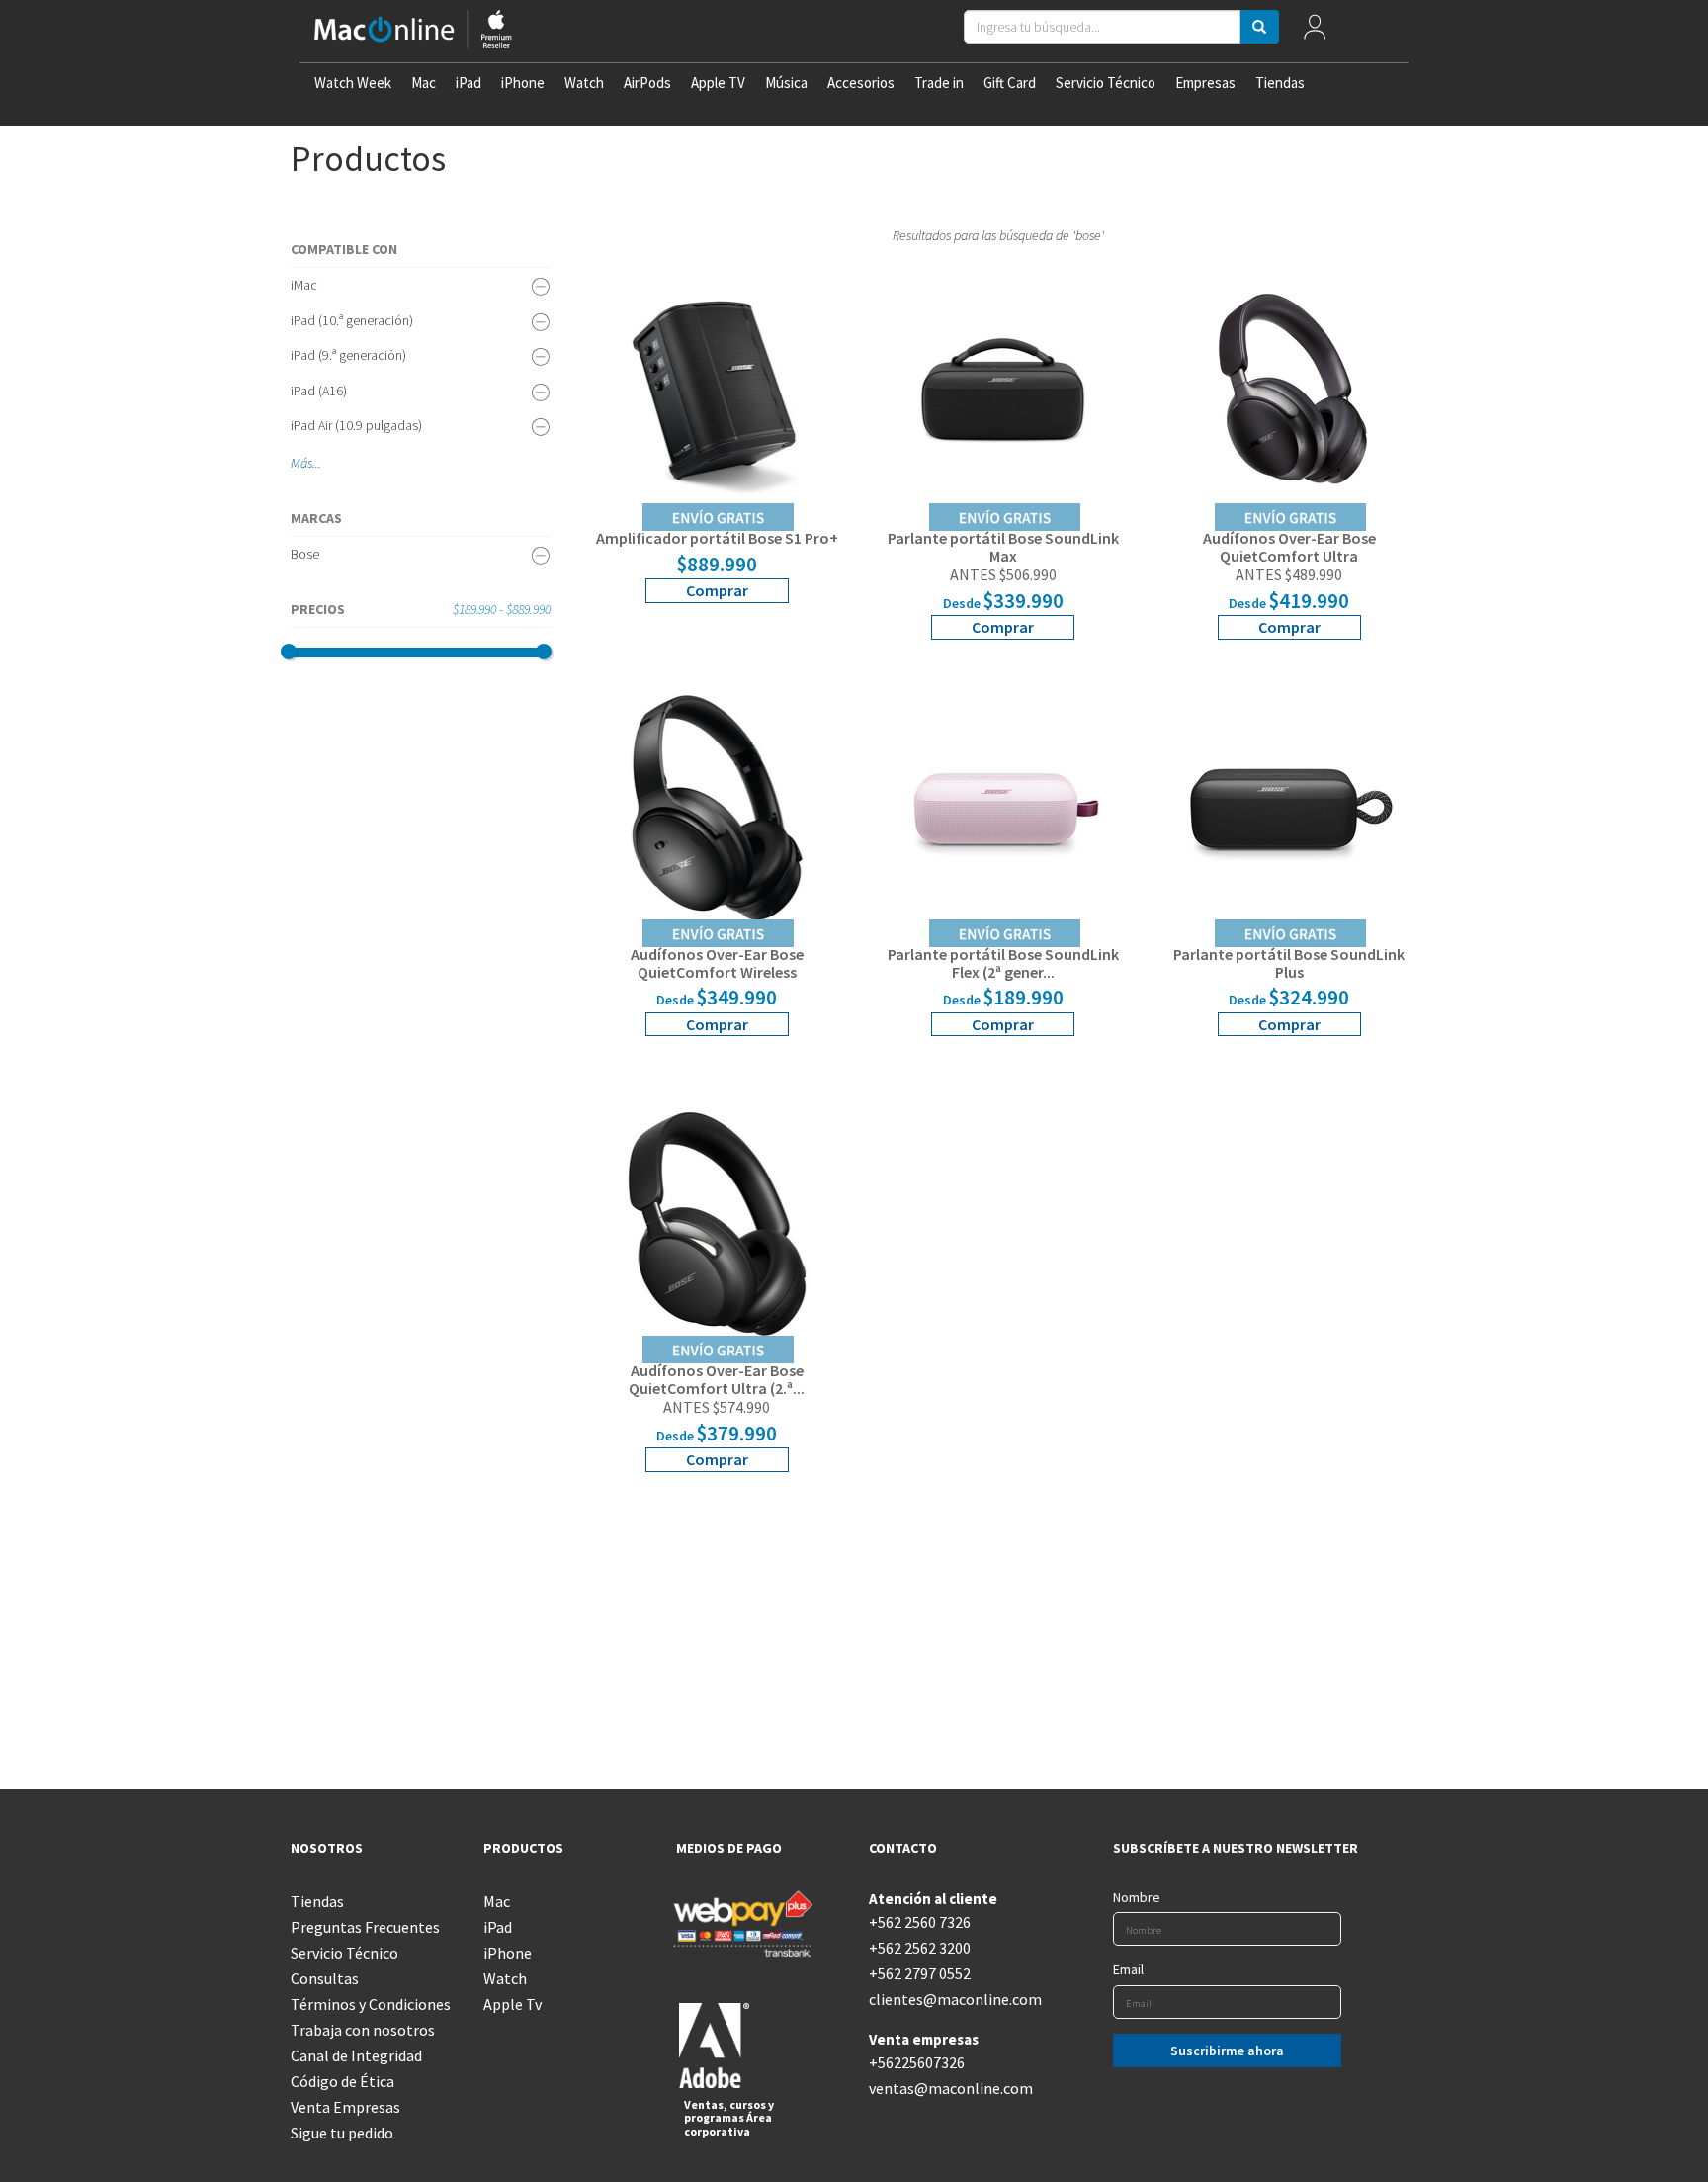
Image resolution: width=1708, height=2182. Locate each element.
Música (786, 83)
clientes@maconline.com (950, 1999)
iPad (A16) (319, 391)
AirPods (647, 83)
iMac (304, 285)
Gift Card (1010, 83)
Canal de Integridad (356, 2055)
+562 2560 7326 (920, 1922)
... (317, 463)
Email (1128, 1969)
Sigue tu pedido (342, 2133)
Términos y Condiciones (371, 2004)
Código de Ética (342, 2081)
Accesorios (861, 83)
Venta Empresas (345, 2107)
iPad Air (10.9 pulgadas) (356, 425)
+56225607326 (917, 2062)
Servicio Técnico (1106, 83)
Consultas (325, 1978)
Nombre (1137, 1897)
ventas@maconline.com (950, 2088)
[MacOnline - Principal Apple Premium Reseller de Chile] (413, 31)
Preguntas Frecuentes (365, 1927)
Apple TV (718, 83)
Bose (305, 554)
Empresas (1205, 83)
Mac (424, 83)
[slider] (289, 652)
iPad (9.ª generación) (348, 355)
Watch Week (353, 83)
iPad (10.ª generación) (352, 320)
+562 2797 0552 (920, 1973)
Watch (584, 83)
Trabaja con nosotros (363, 2030)
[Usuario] (1315, 31)
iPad (469, 83)
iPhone (523, 83)
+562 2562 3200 (920, 1948)
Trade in (939, 83)
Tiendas (1280, 83)
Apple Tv (512, 2004)
